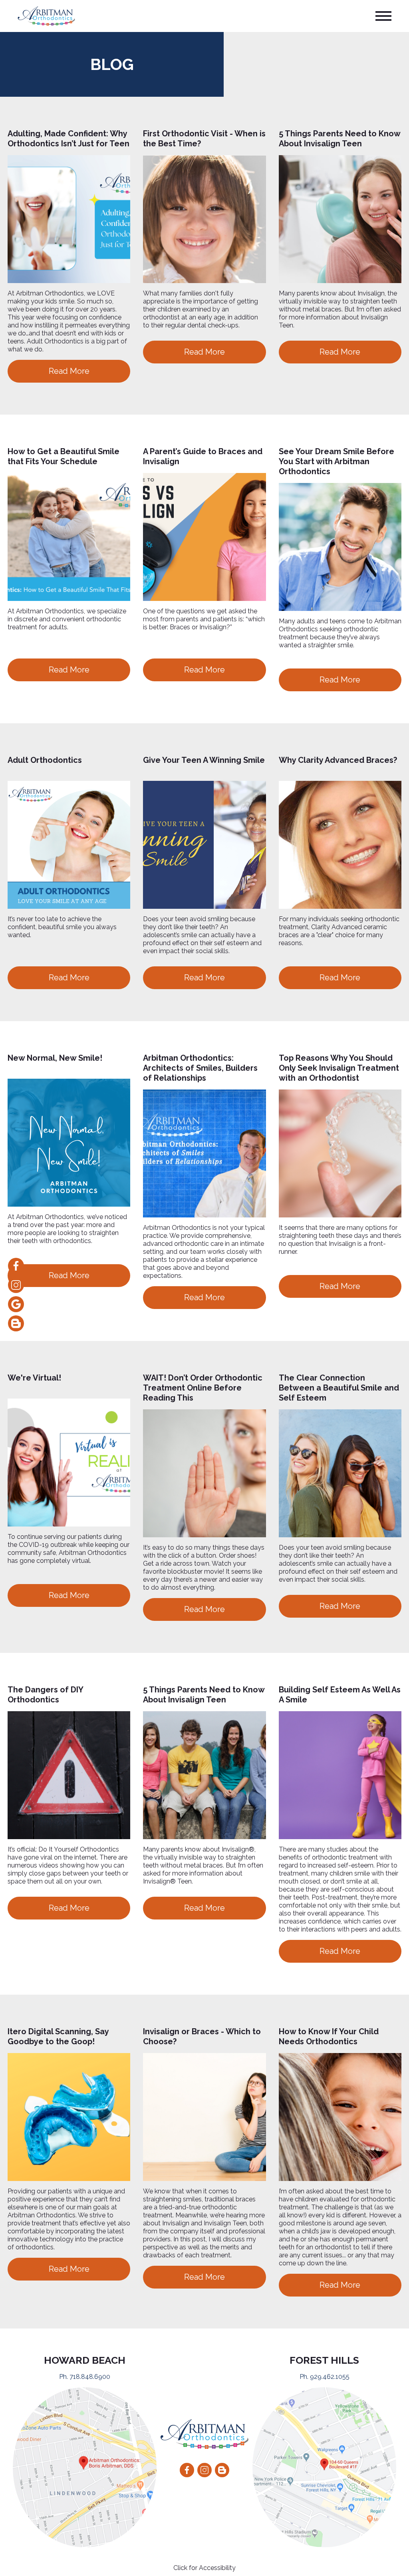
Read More (69, 371)
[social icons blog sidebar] (16, 1323)
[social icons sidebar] (16, 1266)
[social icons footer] (187, 2470)
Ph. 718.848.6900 (85, 2377)
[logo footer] (204, 2434)
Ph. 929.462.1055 (325, 2377)
